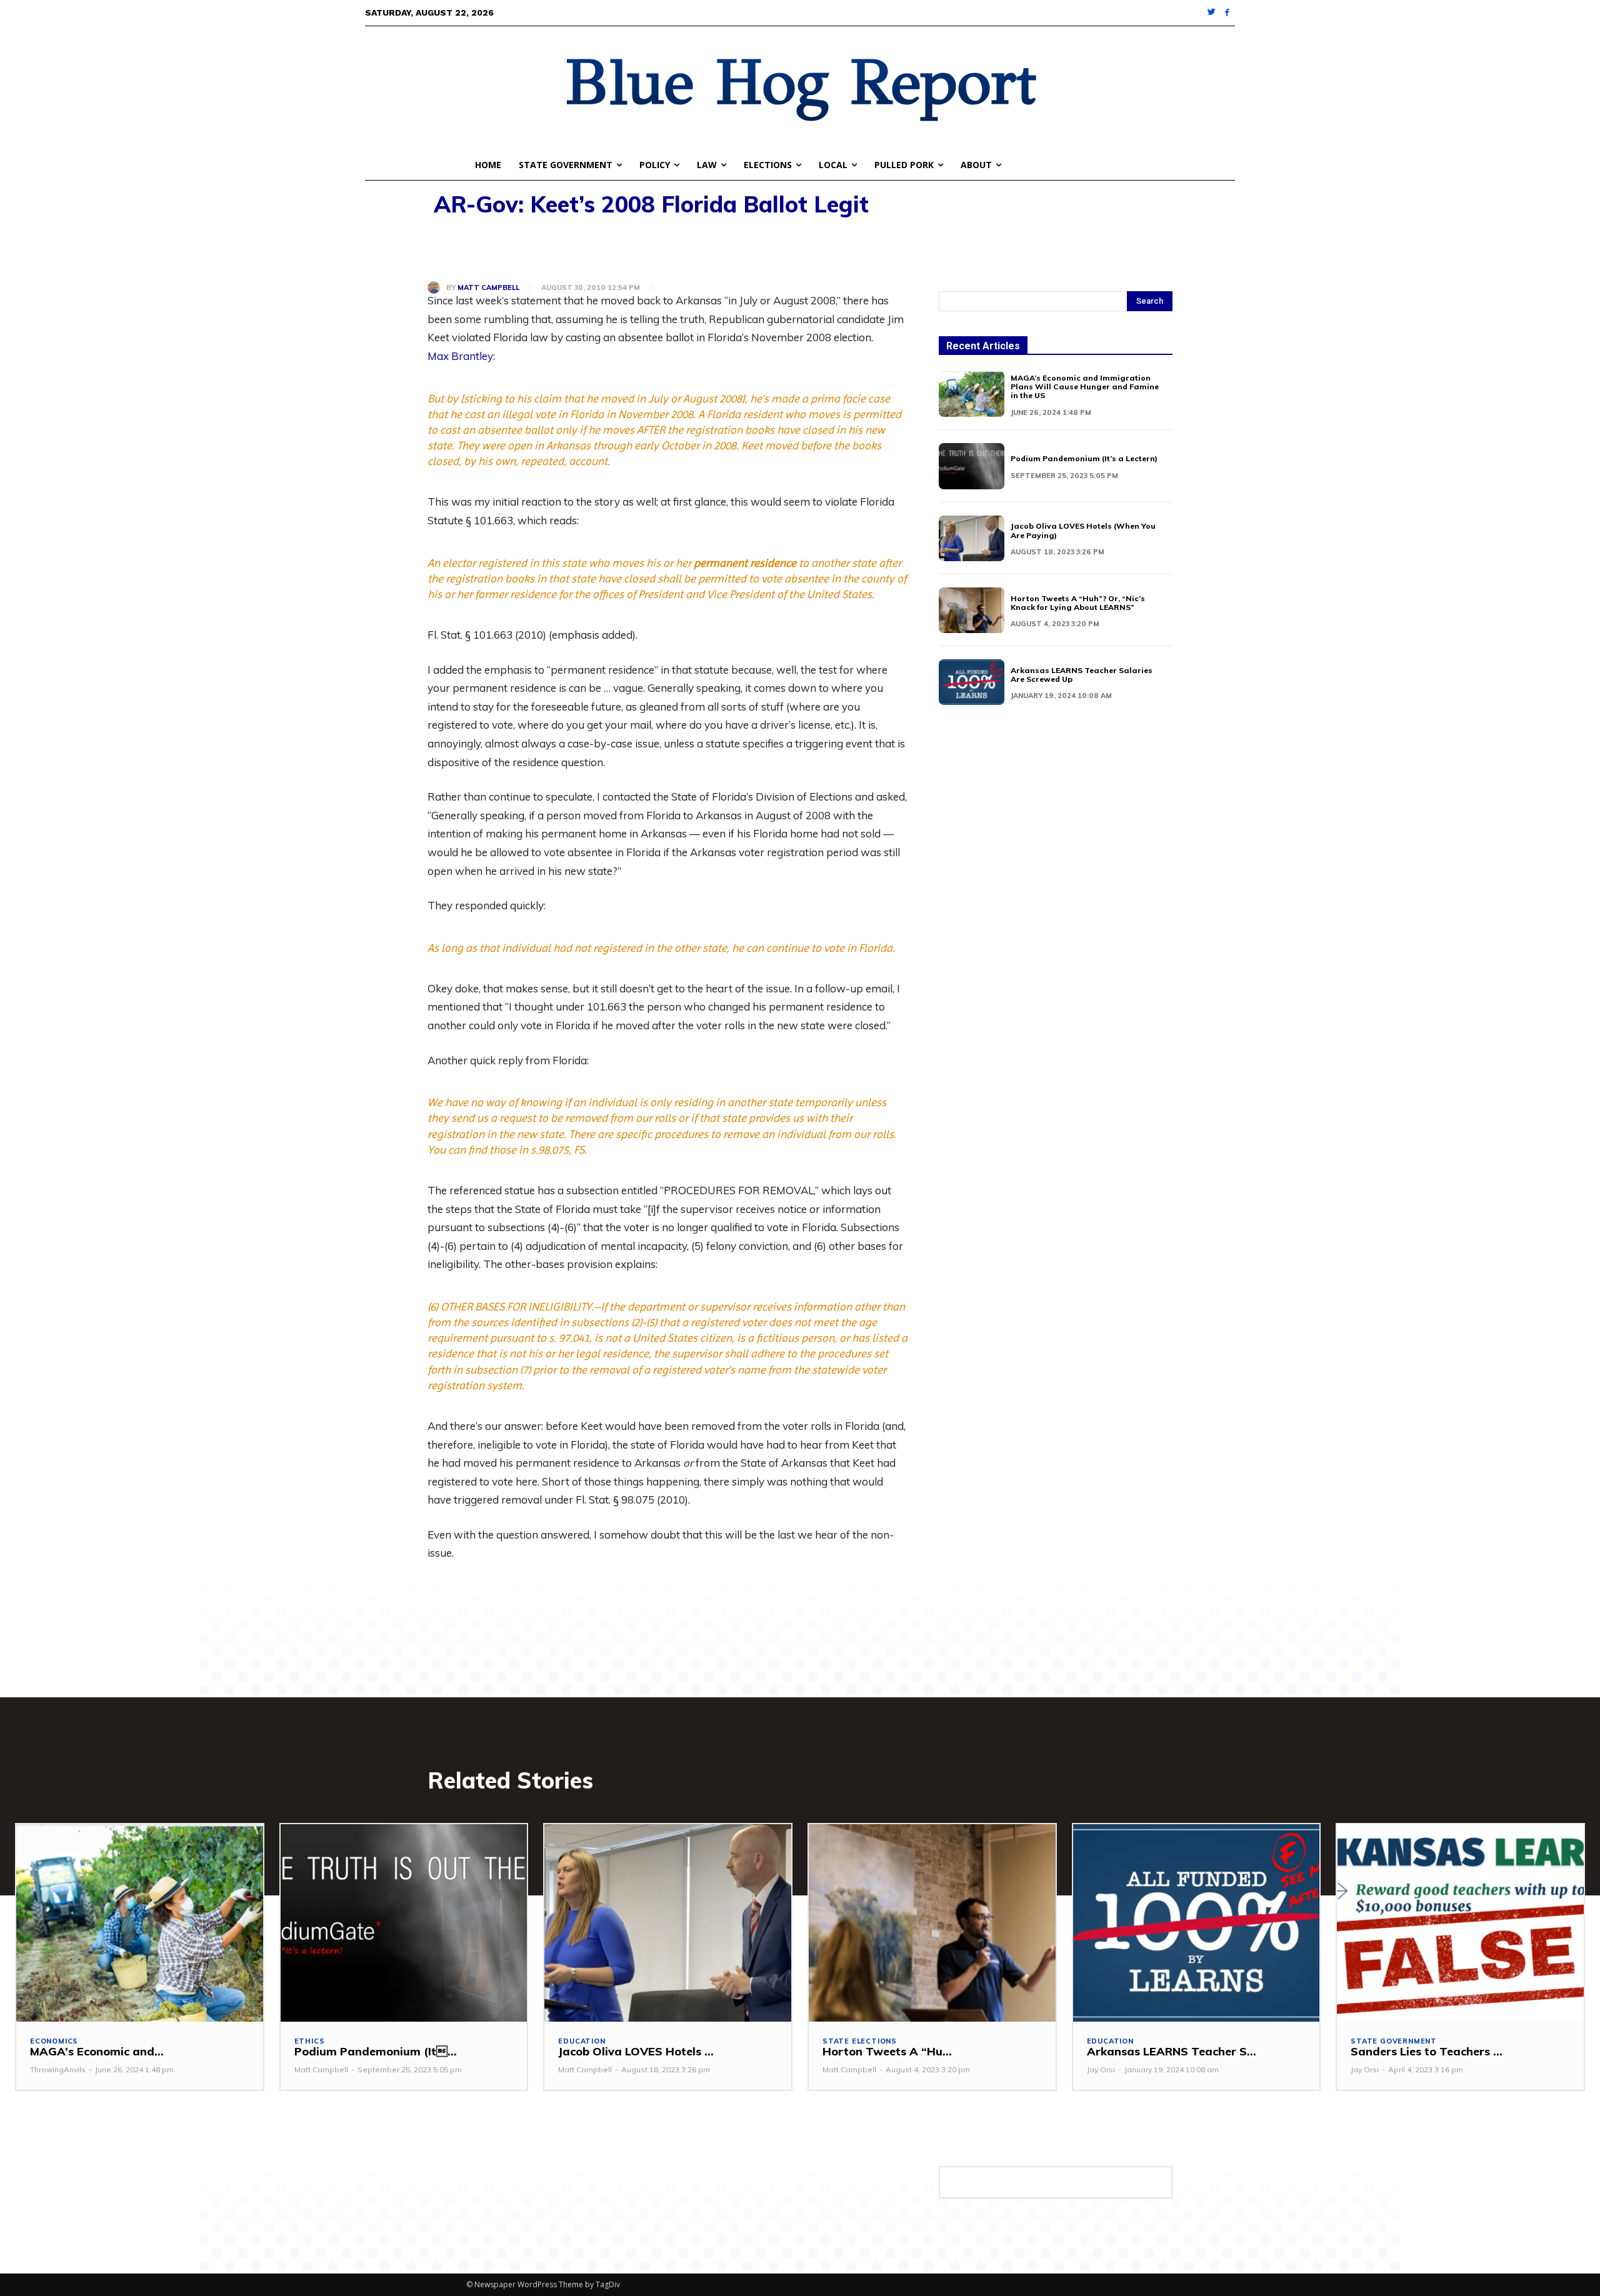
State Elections (860, 2041)
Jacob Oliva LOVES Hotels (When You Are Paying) (1083, 530)
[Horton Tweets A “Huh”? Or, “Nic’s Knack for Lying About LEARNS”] (972, 610)
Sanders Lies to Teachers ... (1427, 2051)
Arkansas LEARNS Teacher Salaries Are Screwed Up (1082, 675)
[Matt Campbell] (437, 287)
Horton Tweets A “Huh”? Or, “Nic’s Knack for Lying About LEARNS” (1078, 603)
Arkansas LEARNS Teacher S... (1172, 2051)
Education (582, 2041)
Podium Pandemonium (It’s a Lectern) (1084, 458)
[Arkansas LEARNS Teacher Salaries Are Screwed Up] (972, 682)
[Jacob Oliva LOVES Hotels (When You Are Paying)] (972, 538)
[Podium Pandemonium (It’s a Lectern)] (972, 466)
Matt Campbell (488, 288)
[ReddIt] (555, 249)
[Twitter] (1212, 13)
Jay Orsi (1101, 2069)
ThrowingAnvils (58, 2069)
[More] (584, 249)
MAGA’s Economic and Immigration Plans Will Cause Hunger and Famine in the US (1085, 387)
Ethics (310, 2041)
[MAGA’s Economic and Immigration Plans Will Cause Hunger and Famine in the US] (972, 394)
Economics (54, 2041)
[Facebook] (1227, 13)
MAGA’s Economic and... (97, 2051)
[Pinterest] (497, 249)
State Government (1394, 2041)
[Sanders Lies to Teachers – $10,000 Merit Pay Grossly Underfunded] (1460, 1923)
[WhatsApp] (526, 249)
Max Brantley (460, 356)
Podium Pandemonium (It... (376, 2051)
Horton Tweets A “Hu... (887, 2051)
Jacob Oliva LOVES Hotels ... (636, 2051)
